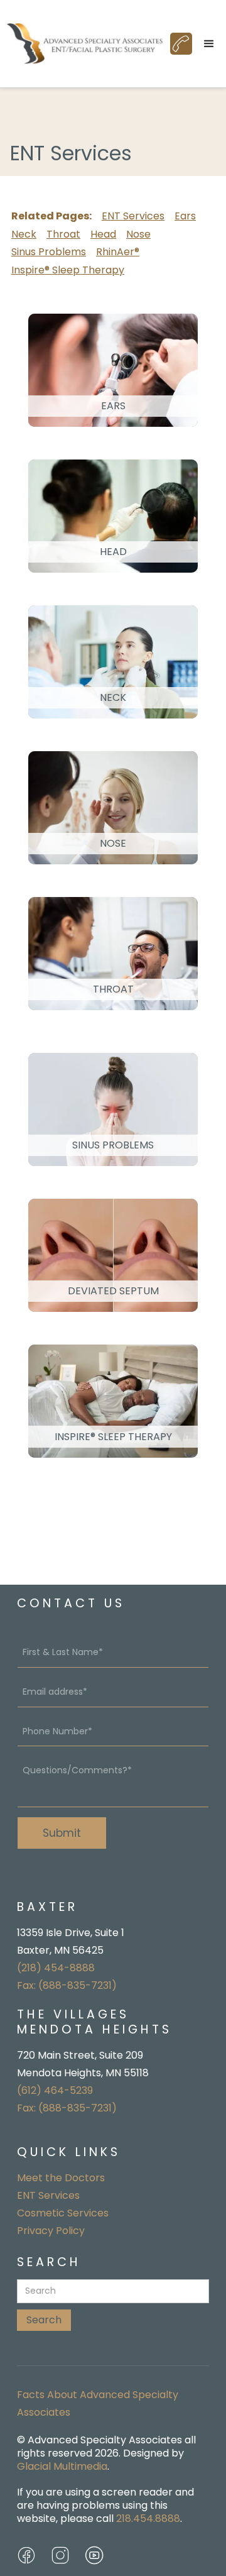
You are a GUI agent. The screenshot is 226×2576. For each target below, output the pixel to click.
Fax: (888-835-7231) (67, 1985)
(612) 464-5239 (55, 2090)
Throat (63, 234)
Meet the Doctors (61, 2178)
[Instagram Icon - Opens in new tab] (60, 2555)
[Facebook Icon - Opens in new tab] (26, 2555)
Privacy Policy (51, 2231)
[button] (209, 44)
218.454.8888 (148, 2518)
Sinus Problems (49, 252)
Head (103, 234)
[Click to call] (181, 44)
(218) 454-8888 (56, 1968)
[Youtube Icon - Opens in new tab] (94, 2555)
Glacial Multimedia (62, 2466)
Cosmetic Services (63, 2213)
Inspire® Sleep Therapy (68, 270)
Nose (138, 234)
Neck (24, 234)
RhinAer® (118, 252)
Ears (185, 216)
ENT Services (133, 216)
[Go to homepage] (85, 44)
